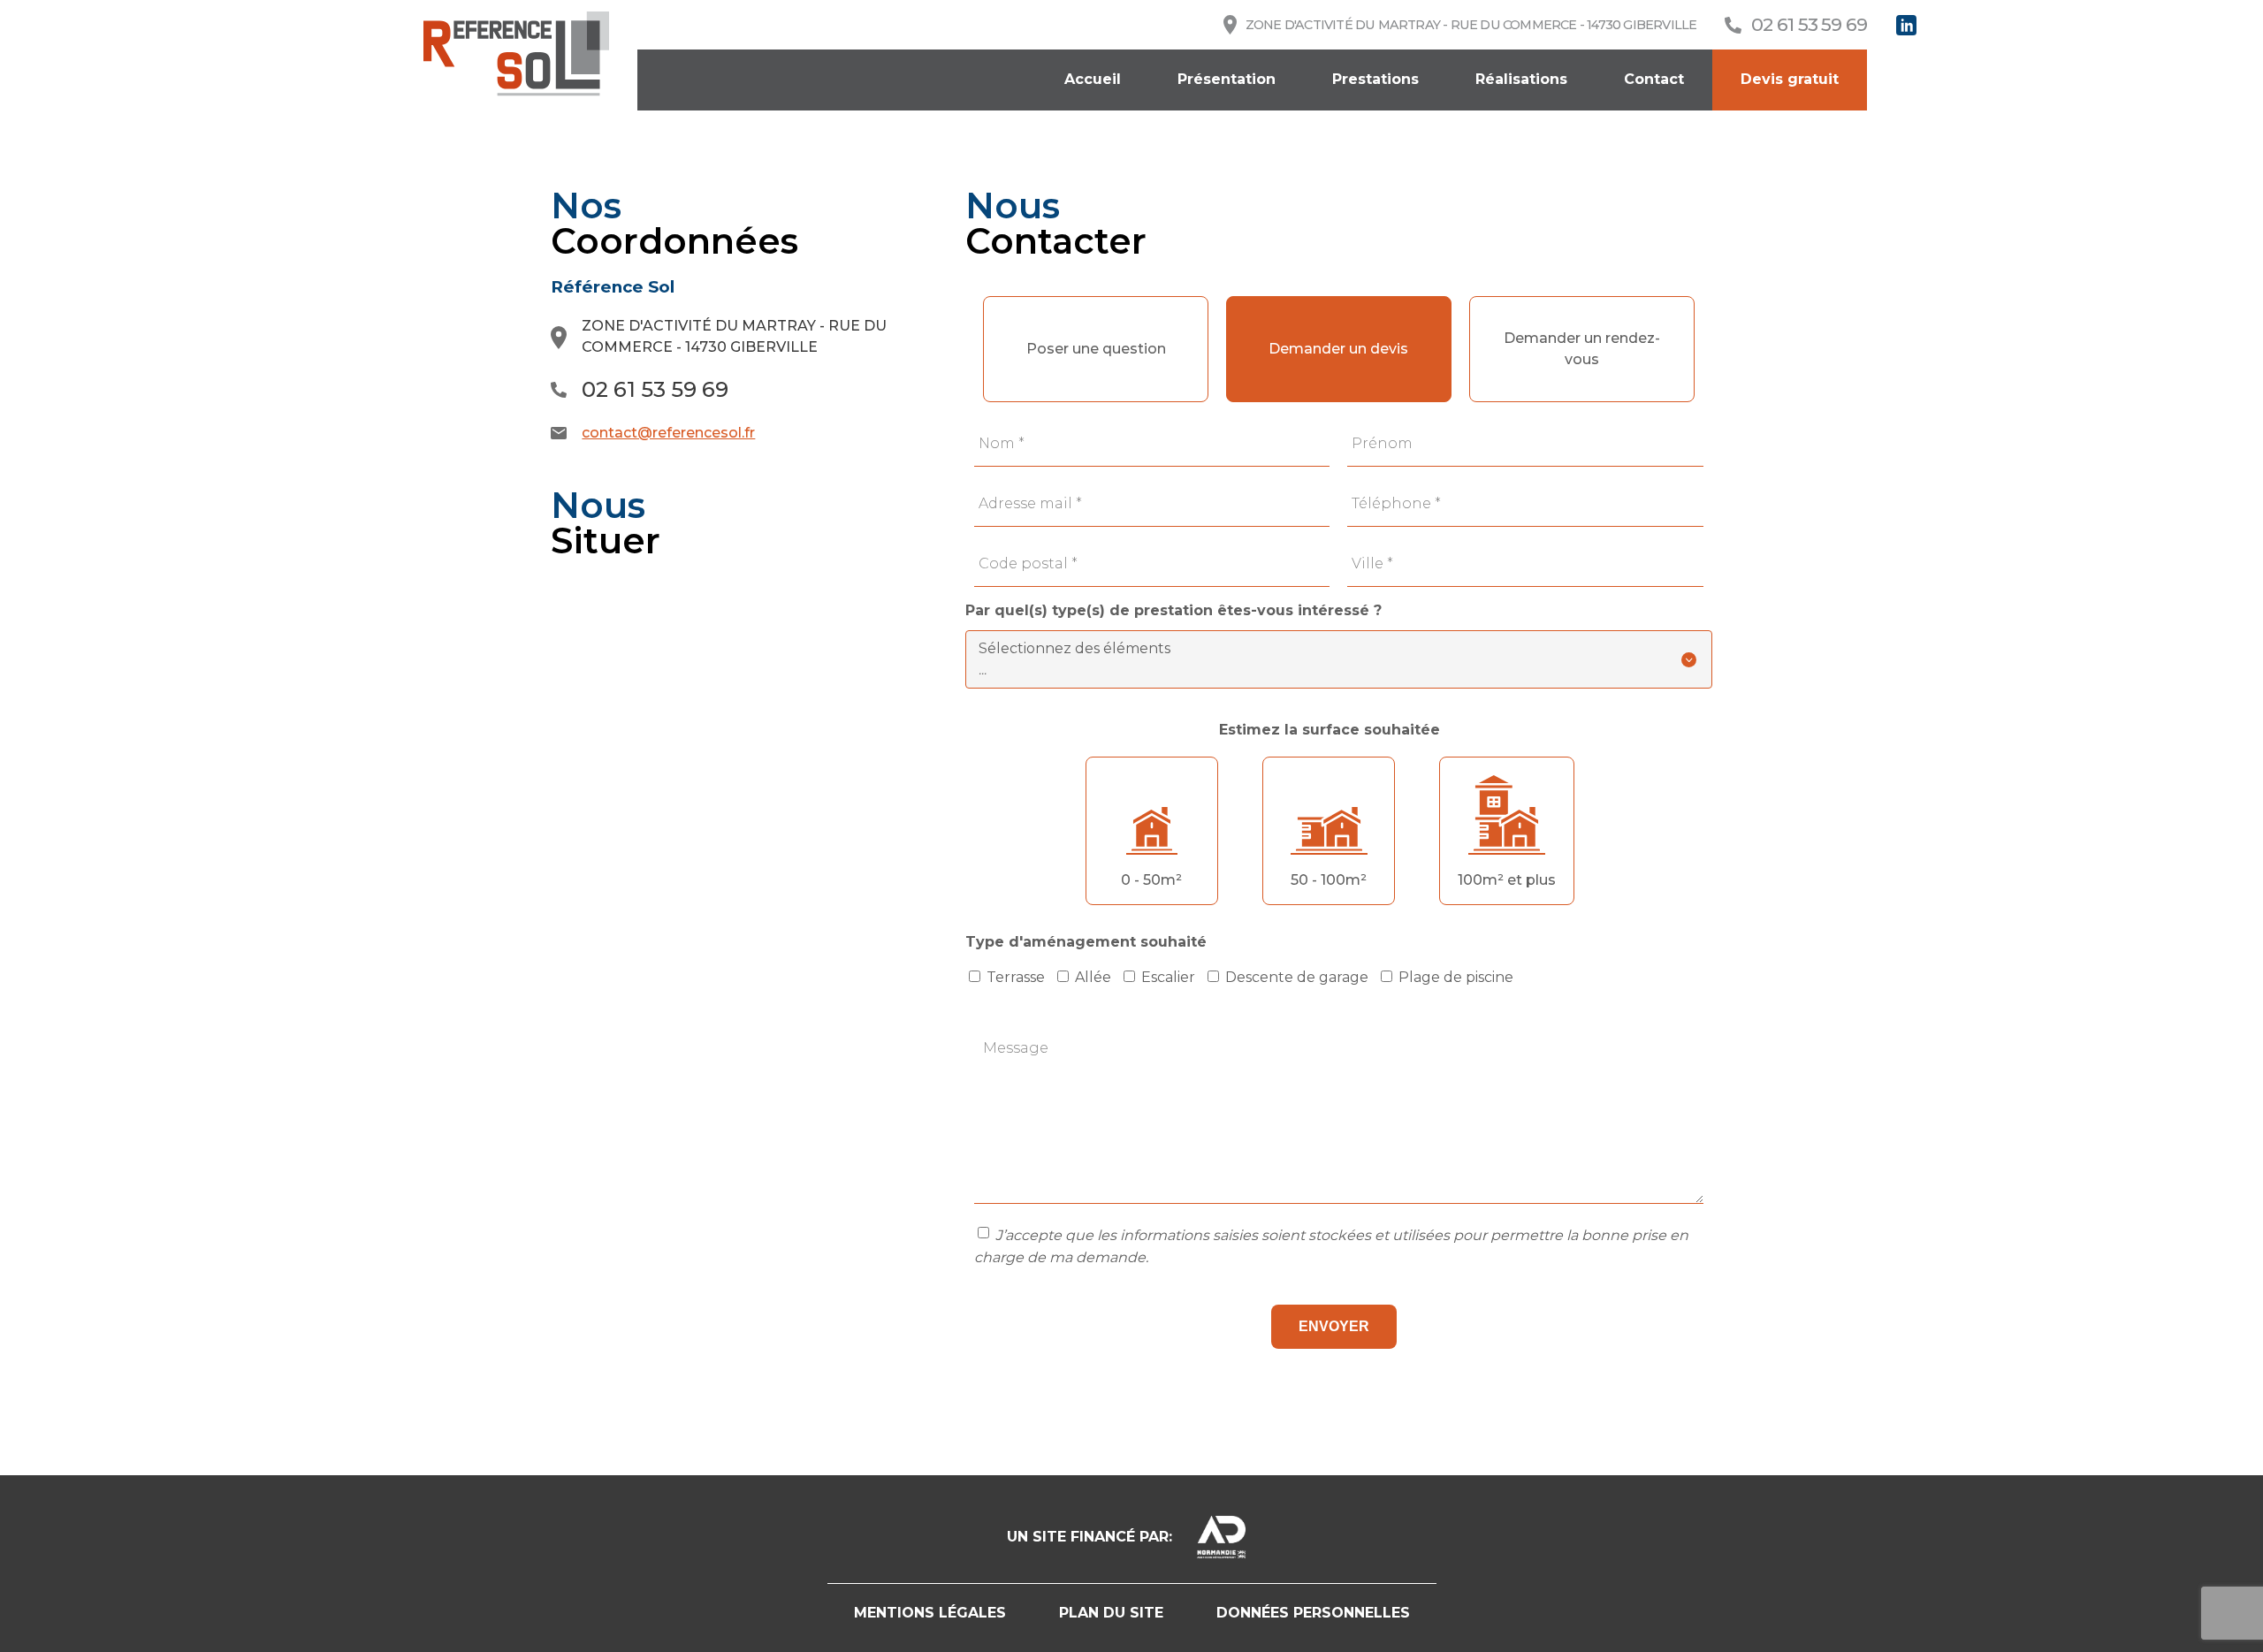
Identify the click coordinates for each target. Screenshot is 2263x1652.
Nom (1002, 443)
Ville (1372, 563)
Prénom (1382, 443)
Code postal (1028, 563)
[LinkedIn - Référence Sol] (1906, 25)
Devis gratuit (1790, 79)
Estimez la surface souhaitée (1330, 730)
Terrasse (1016, 977)
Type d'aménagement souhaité (1086, 942)
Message (1016, 1048)
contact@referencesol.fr (668, 433)
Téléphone (1396, 503)
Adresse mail (1030, 503)
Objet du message (1339, 282)
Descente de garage (1297, 977)
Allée (1093, 977)
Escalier (1168, 977)
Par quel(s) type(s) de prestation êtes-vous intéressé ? (1173, 610)
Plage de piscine (1456, 977)
